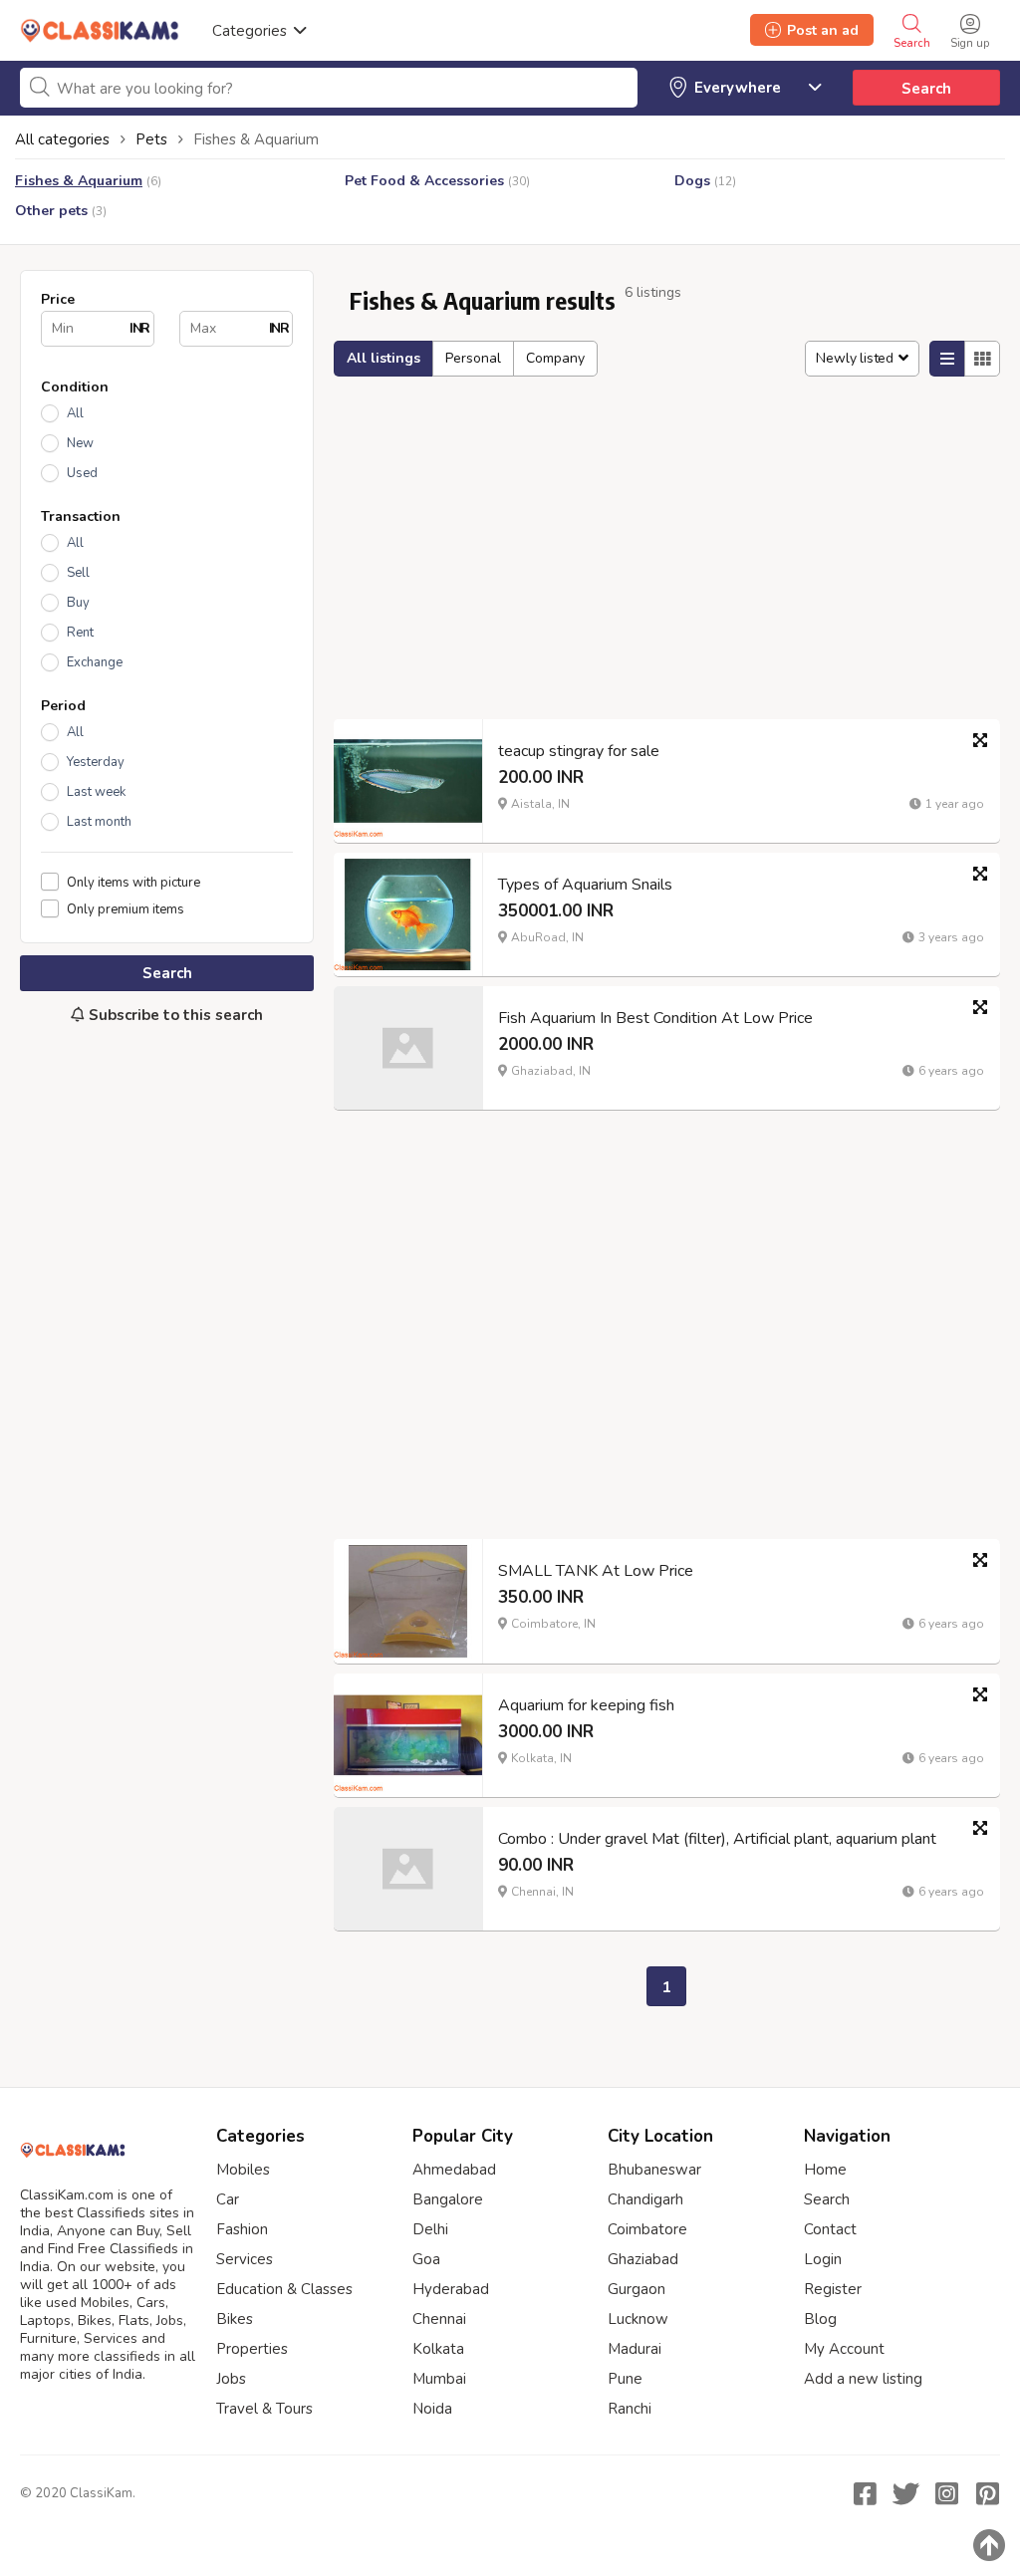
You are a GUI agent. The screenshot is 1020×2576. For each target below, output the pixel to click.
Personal (473, 358)
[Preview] (980, 740)
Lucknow (638, 2319)
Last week (96, 792)
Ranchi (630, 2409)
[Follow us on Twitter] (905, 2493)
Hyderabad (451, 2289)
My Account (844, 2349)
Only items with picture (133, 882)
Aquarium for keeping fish (586, 1705)
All (75, 413)
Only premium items (126, 909)
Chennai (439, 2319)
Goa (426, 2259)
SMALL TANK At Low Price (596, 1571)
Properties (252, 2349)
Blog (820, 2319)
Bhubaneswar (654, 2170)
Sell (78, 573)
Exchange (95, 662)
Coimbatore (647, 2229)
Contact (830, 2229)
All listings (383, 358)
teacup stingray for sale (579, 751)
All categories (62, 139)
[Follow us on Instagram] (946, 2493)
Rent (80, 633)
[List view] (947, 359)
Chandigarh (645, 2199)
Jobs (231, 2379)
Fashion (242, 2229)
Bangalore (448, 2199)
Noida (432, 2409)
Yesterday (96, 762)
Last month (99, 822)
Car (228, 2199)
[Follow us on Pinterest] (987, 2493)
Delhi (430, 2229)
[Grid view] (982, 359)
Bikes (235, 2319)
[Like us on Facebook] (865, 2493)
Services (245, 2259)
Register (833, 2289)
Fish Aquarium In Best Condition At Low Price (655, 1018)
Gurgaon (637, 2289)
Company (555, 358)
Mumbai (439, 2379)
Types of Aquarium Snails (585, 885)
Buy (78, 603)
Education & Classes (284, 2289)
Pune (625, 2379)
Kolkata (438, 2349)
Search (926, 89)
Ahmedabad (454, 2170)
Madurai (635, 2349)
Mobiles (243, 2170)
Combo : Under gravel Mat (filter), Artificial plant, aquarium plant (717, 1839)
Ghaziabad (643, 2259)
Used (82, 473)
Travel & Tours (264, 2409)
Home (825, 2170)
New (80, 443)
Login (823, 2259)
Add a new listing (863, 2379)
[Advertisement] (167, 1198)
